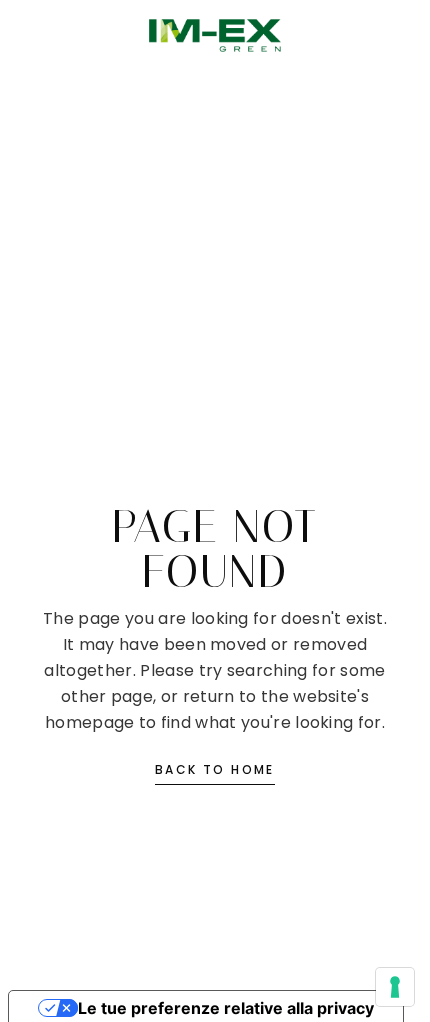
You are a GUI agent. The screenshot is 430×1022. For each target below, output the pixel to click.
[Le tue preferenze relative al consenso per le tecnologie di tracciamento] (395, 987)
